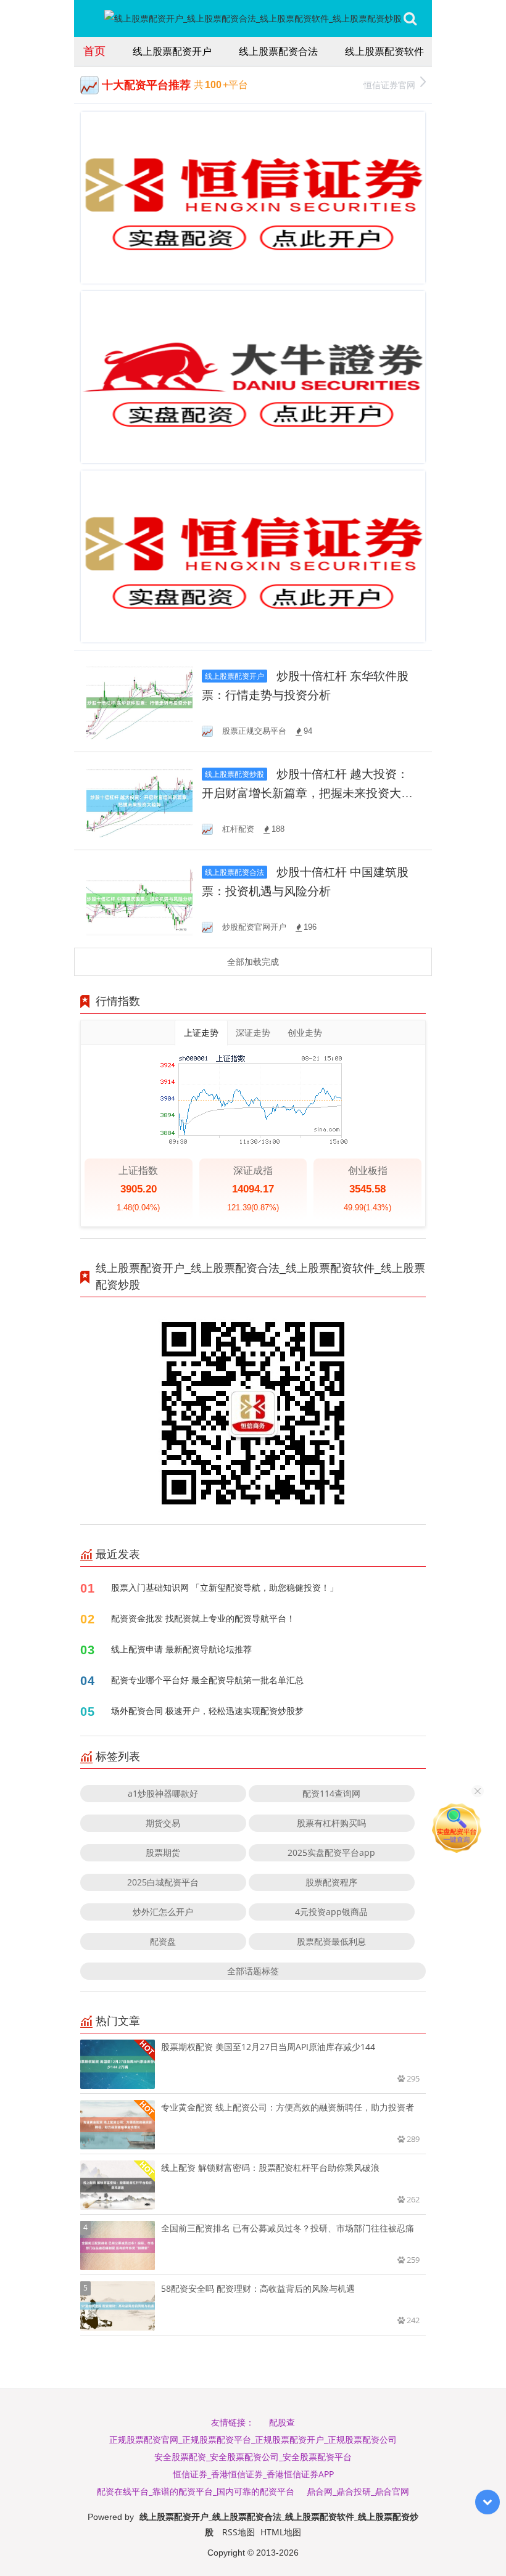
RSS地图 (238, 2532)
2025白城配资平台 (163, 1882)
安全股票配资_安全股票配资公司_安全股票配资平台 (253, 2457)
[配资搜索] (410, 18)
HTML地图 (281, 2532)
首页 (94, 51)
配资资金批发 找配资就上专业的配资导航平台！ (203, 1618)
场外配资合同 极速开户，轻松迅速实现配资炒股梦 (207, 1711)
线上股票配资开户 (172, 51)
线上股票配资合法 (278, 51)
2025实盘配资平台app (331, 1852)
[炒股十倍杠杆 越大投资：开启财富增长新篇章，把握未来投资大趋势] (139, 800)
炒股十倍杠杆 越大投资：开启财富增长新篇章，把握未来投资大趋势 (307, 793)
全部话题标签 (253, 1971)
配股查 (282, 2422)
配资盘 (163, 1941)
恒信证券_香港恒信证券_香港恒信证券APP (253, 2474)
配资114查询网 (331, 1793)
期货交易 (163, 1823)
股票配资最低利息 (331, 1941)
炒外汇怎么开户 (163, 1912)
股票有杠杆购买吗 (331, 1823)
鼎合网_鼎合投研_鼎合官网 (358, 2491)
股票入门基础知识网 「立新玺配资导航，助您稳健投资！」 (225, 1587)
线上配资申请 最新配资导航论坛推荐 (181, 1649)
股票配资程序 (331, 1882)
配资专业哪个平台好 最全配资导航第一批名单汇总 (207, 1680)
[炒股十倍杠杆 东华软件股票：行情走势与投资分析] (139, 702)
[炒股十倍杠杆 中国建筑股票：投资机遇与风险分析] (139, 898)
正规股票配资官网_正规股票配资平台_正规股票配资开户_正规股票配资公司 (253, 2439)
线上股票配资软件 (384, 51)
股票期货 (163, 1852)
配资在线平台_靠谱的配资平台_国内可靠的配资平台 (196, 2491)
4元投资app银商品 (331, 1912)
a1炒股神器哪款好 (163, 1793)
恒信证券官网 (389, 85)
